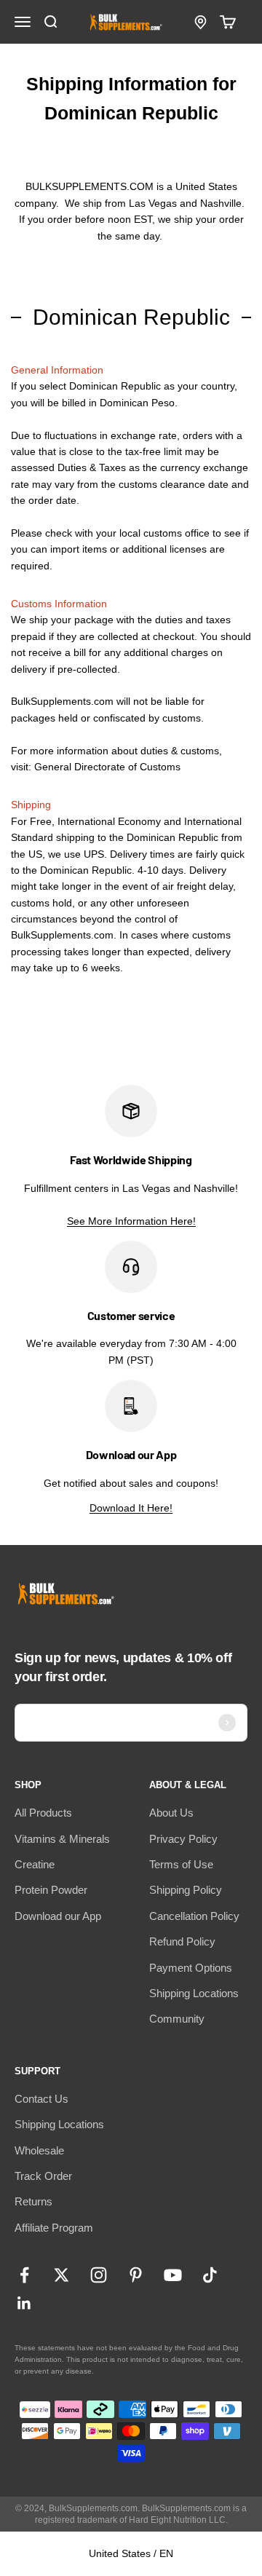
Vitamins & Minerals (62, 1839)
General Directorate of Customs (107, 767)
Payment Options (191, 1968)
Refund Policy (182, 1941)
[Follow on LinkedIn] (24, 2303)
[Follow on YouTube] (173, 2275)
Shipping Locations (194, 1993)
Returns (33, 2201)
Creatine (35, 1864)
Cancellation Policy (194, 1916)
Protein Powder (51, 1890)
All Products (43, 1813)
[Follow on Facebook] (24, 2275)
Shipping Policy (186, 1890)
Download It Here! (131, 1508)
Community (177, 2019)
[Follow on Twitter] (61, 2275)
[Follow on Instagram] (99, 2275)
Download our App (58, 1916)
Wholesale (39, 2150)
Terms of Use (181, 1864)
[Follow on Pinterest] (136, 2275)
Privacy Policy (183, 1839)
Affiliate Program (54, 2228)
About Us (171, 1813)
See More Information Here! (131, 1221)
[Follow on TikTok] (210, 2275)
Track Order (43, 2176)
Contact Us (41, 2099)
